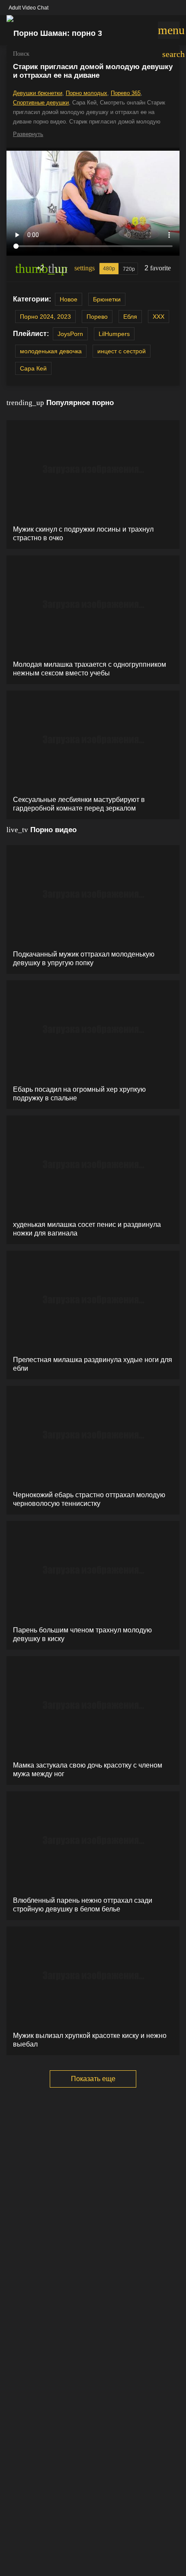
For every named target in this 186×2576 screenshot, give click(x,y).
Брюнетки (107, 299)
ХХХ (159, 317)
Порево (97, 317)
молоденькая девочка (51, 351)
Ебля (130, 317)
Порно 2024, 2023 (45, 317)
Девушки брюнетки (38, 93)
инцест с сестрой (122, 351)
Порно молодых (87, 93)
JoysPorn (70, 334)
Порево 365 (126, 93)
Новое (69, 299)
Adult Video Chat (29, 8)
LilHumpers (114, 334)
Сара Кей (33, 368)
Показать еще (93, 2079)
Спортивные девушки (41, 103)
